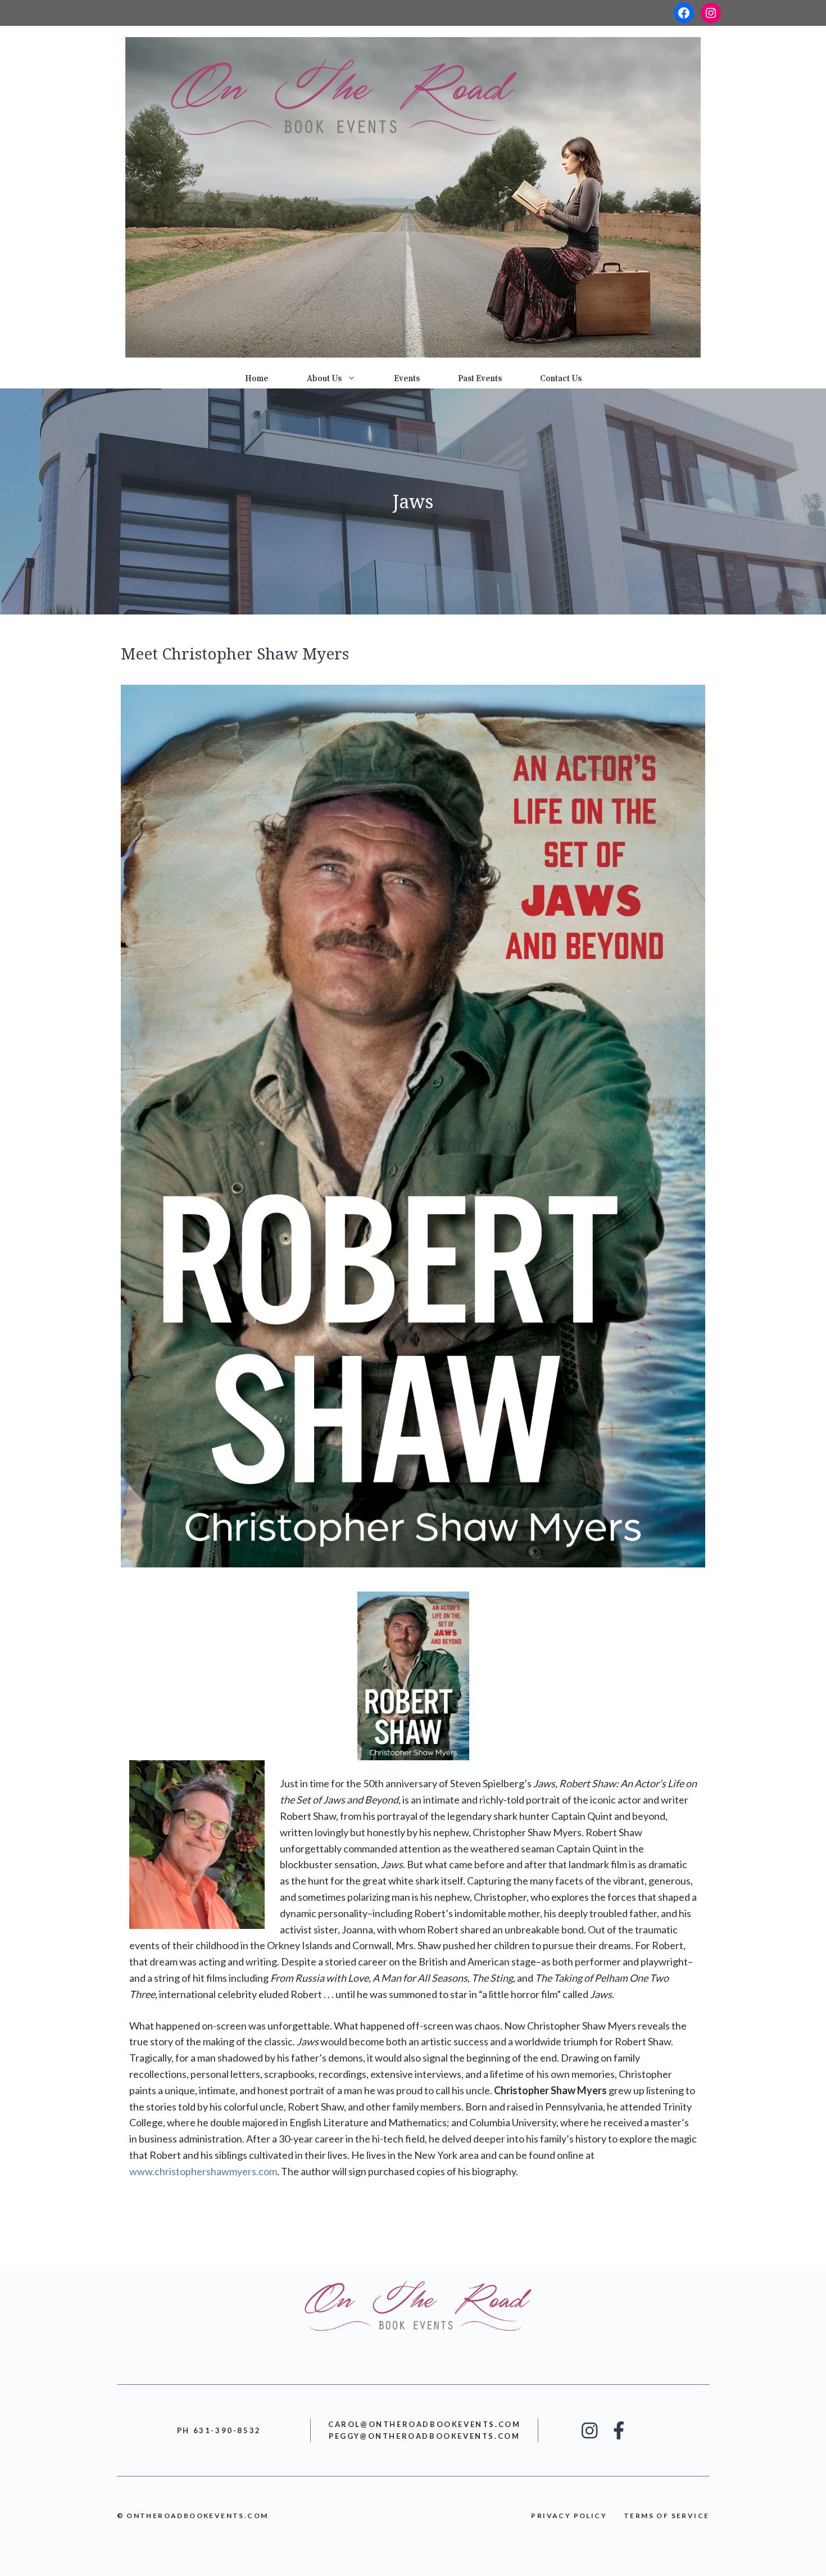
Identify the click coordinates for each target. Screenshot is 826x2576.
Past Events (480, 379)
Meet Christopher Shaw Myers (235, 653)
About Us (324, 379)
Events (407, 379)
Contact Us (561, 379)
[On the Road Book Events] (413, 196)
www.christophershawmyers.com (203, 2171)
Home (257, 379)
